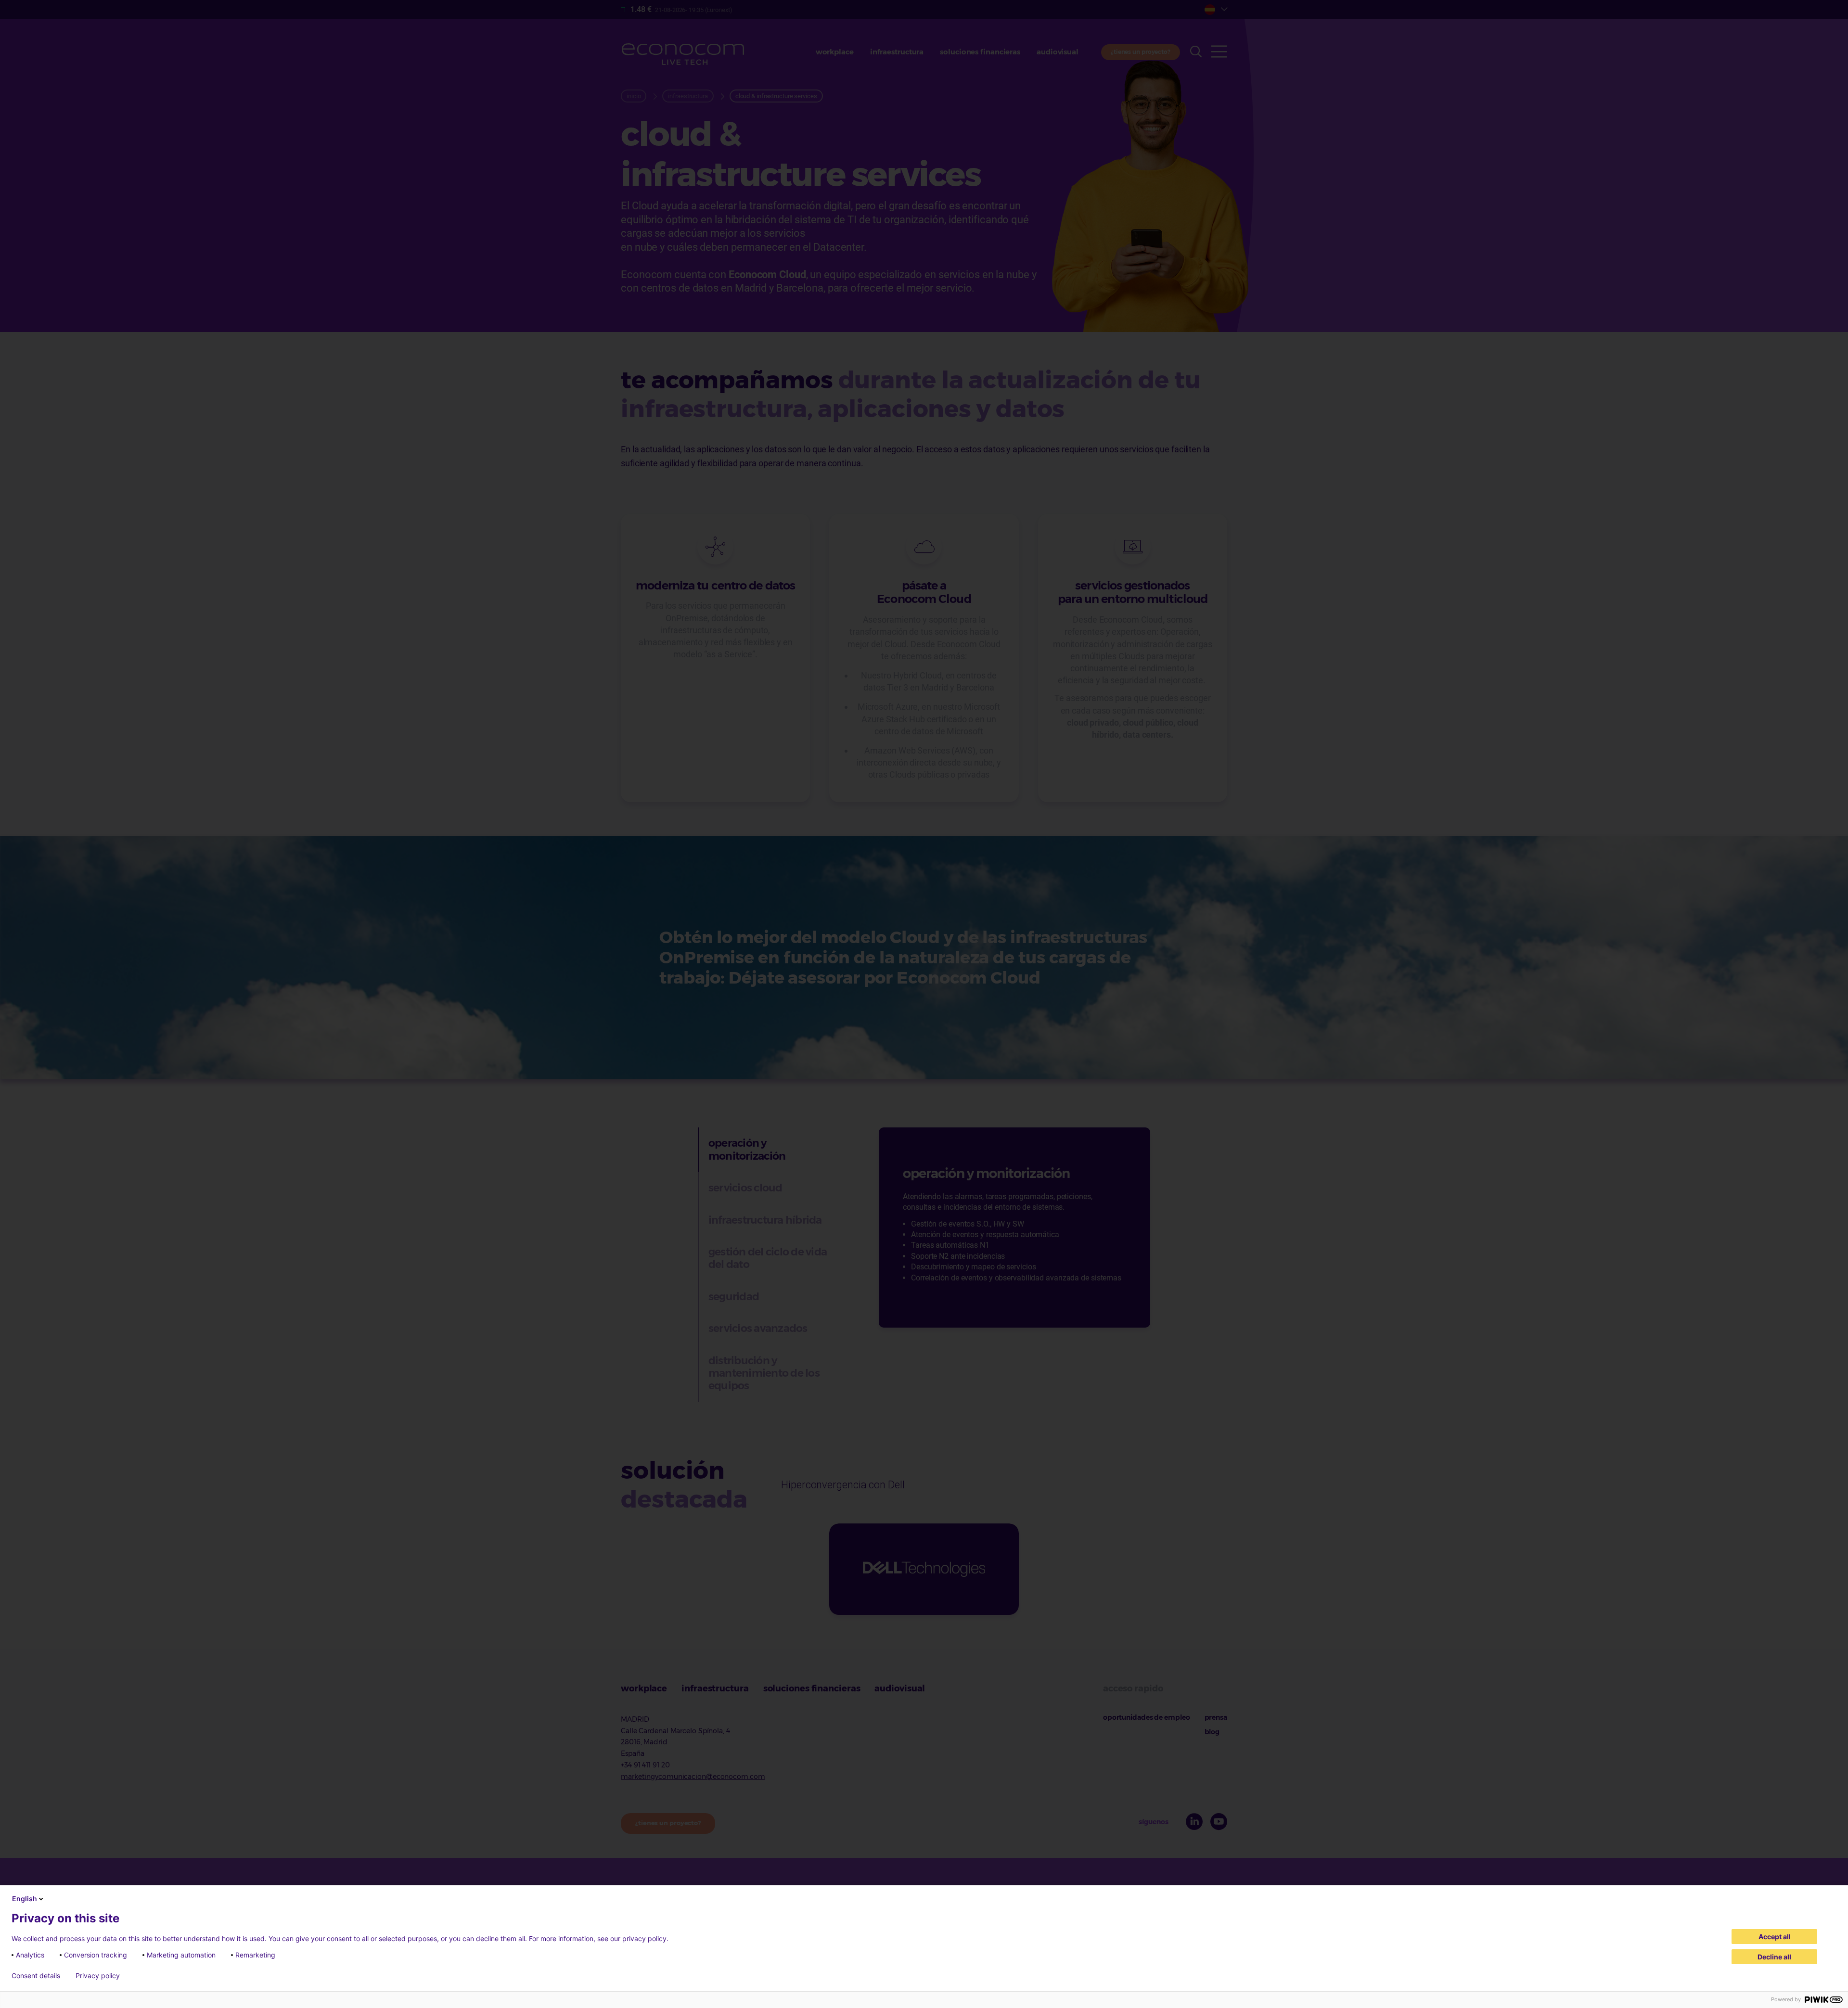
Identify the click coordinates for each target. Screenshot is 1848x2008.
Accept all (1775, 1937)
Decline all (1774, 1957)
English (25, 1899)
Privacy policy (98, 1976)
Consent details (36, 1976)
